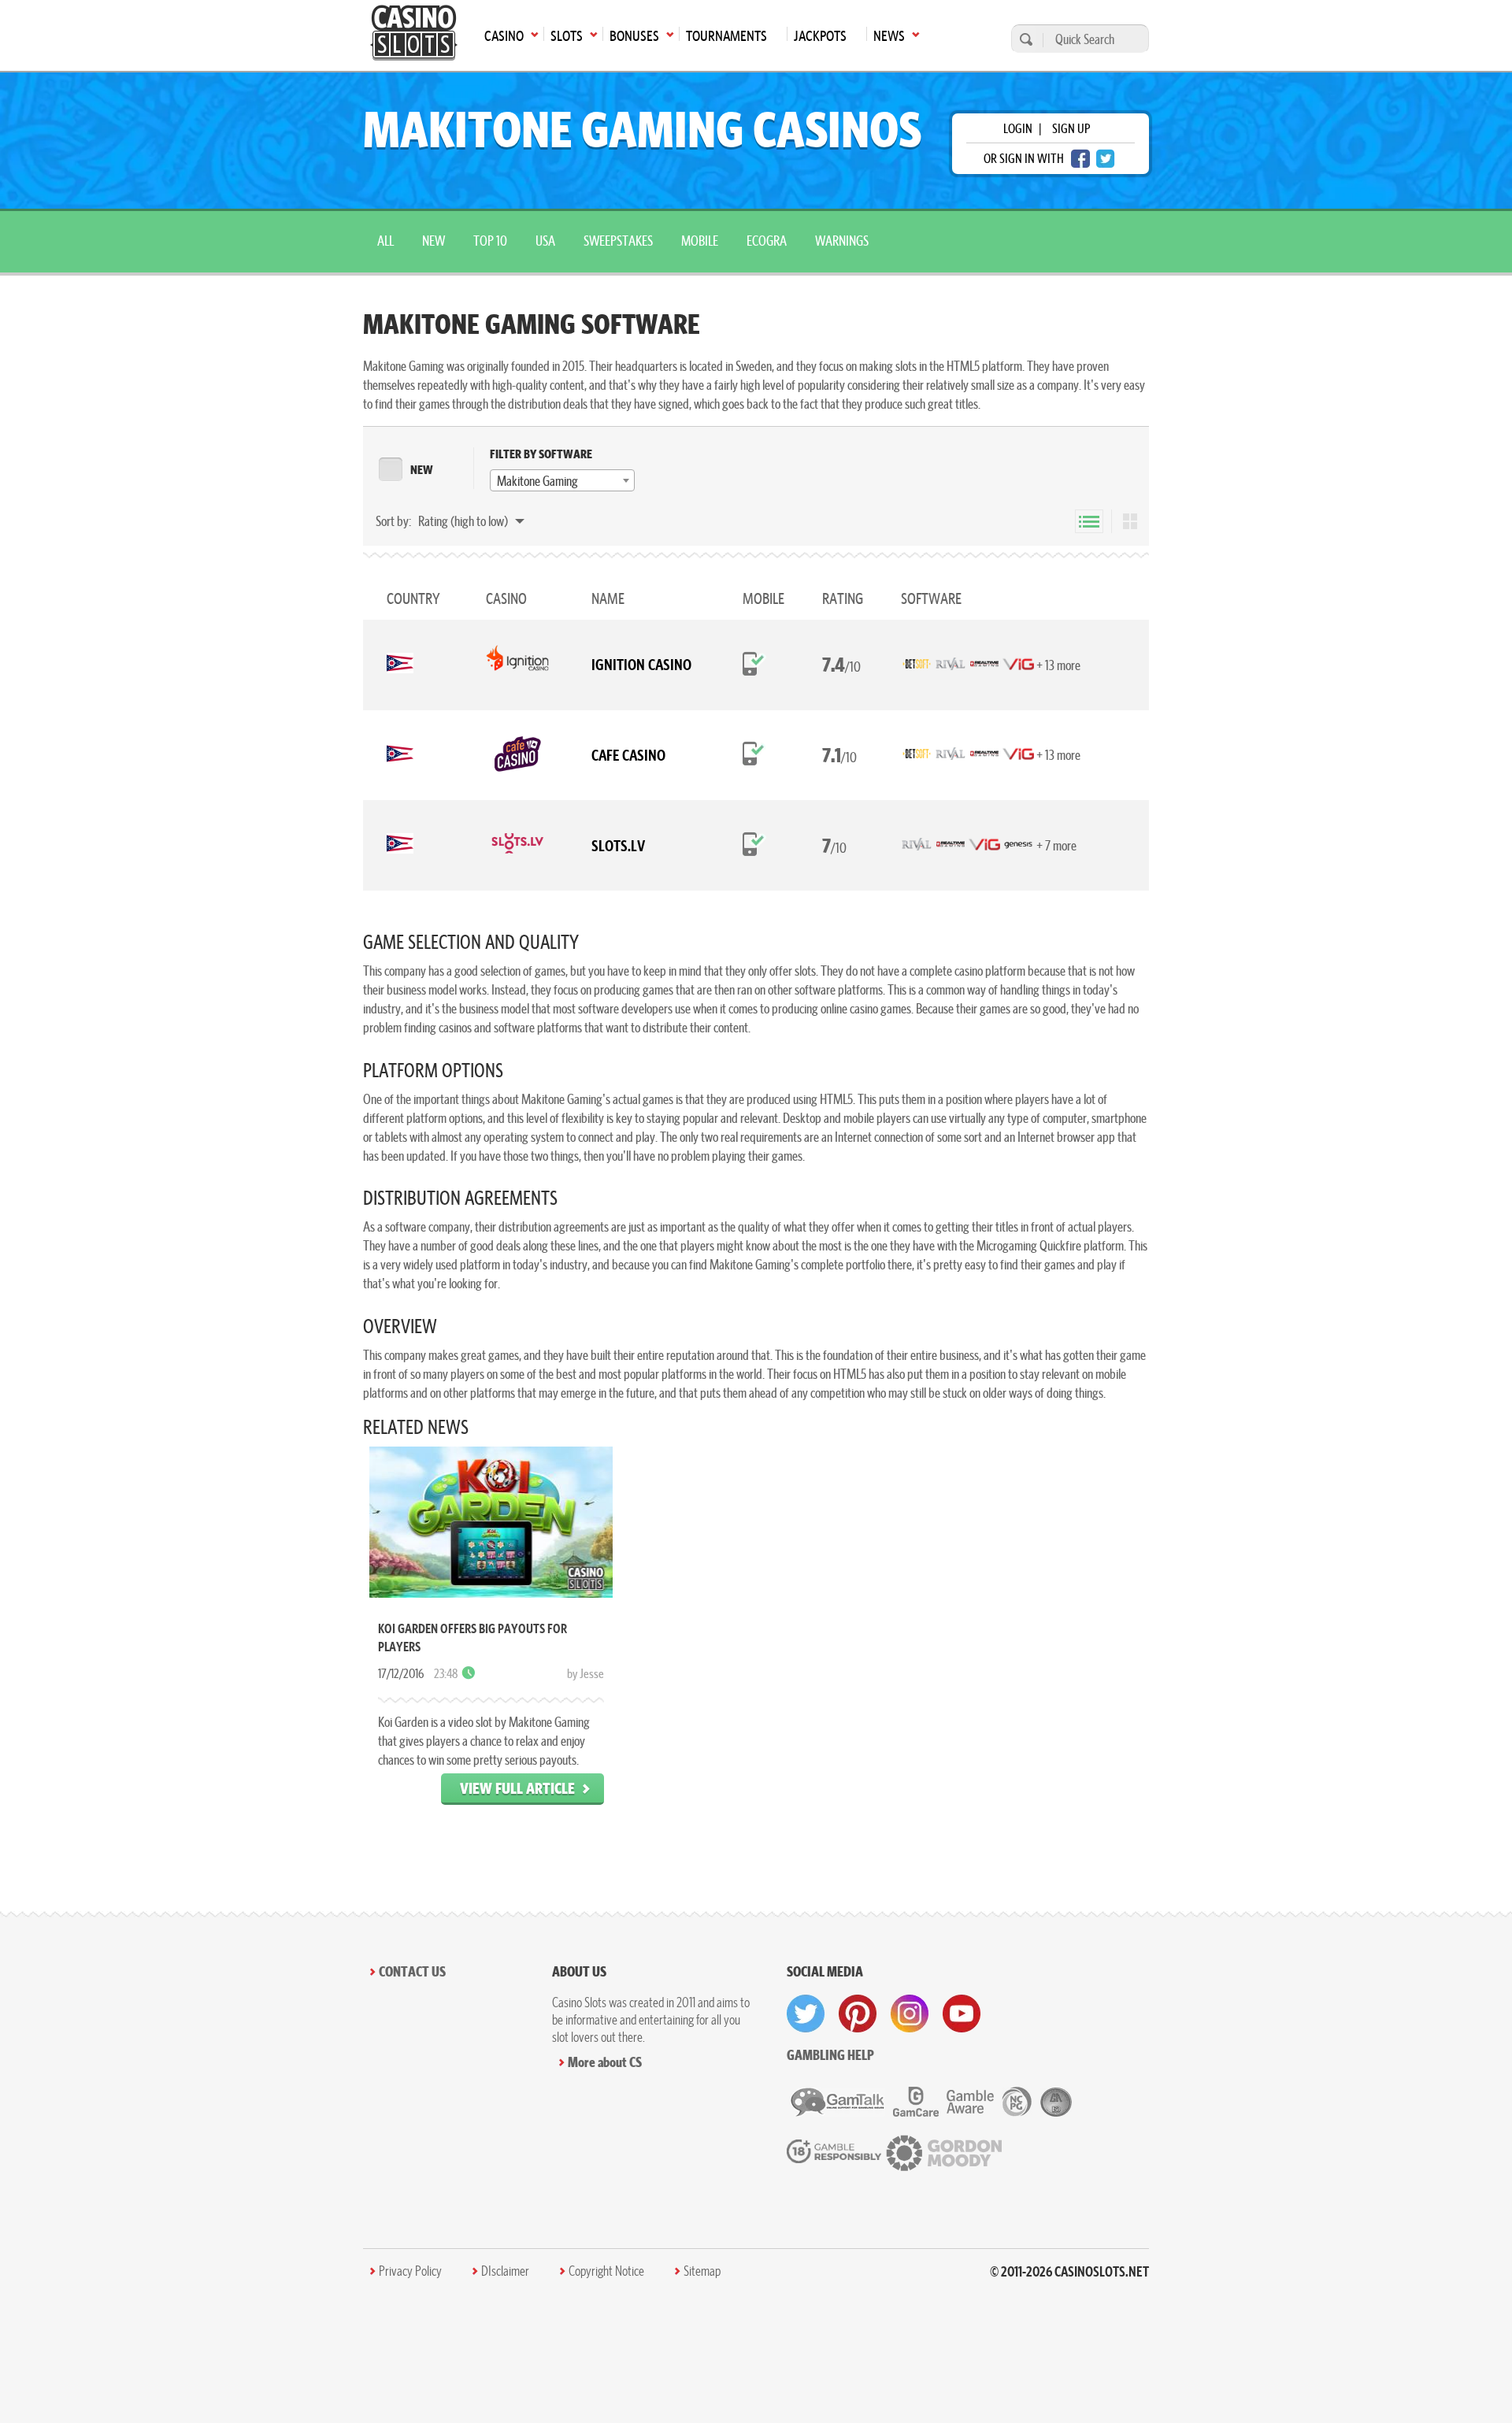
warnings (842, 241)
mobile (700, 241)
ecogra (767, 241)
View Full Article (517, 1788)
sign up (1071, 128)
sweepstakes (618, 241)
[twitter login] (1106, 159)
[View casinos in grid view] (1130, 521)
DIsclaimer (505, 2271)
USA (545, 241)
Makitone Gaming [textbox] (537, 481)
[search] (1024, 39)
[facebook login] (1080, 159)
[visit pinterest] (858, 2014)
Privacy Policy (410, 2271)
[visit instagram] (910, 2014)
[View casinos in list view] (1089, 521)
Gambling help (830, 2055)
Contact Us (412, 1971)
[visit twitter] (806, 2014)
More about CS (605, 2062)
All (385, 241)
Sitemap (702, 2271)
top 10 (490, 241)
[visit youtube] (962, 2014)
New (434, 241)
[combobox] (562, 480)
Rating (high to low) (464, 521)
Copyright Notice (606, 2271)
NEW (422, 470)
